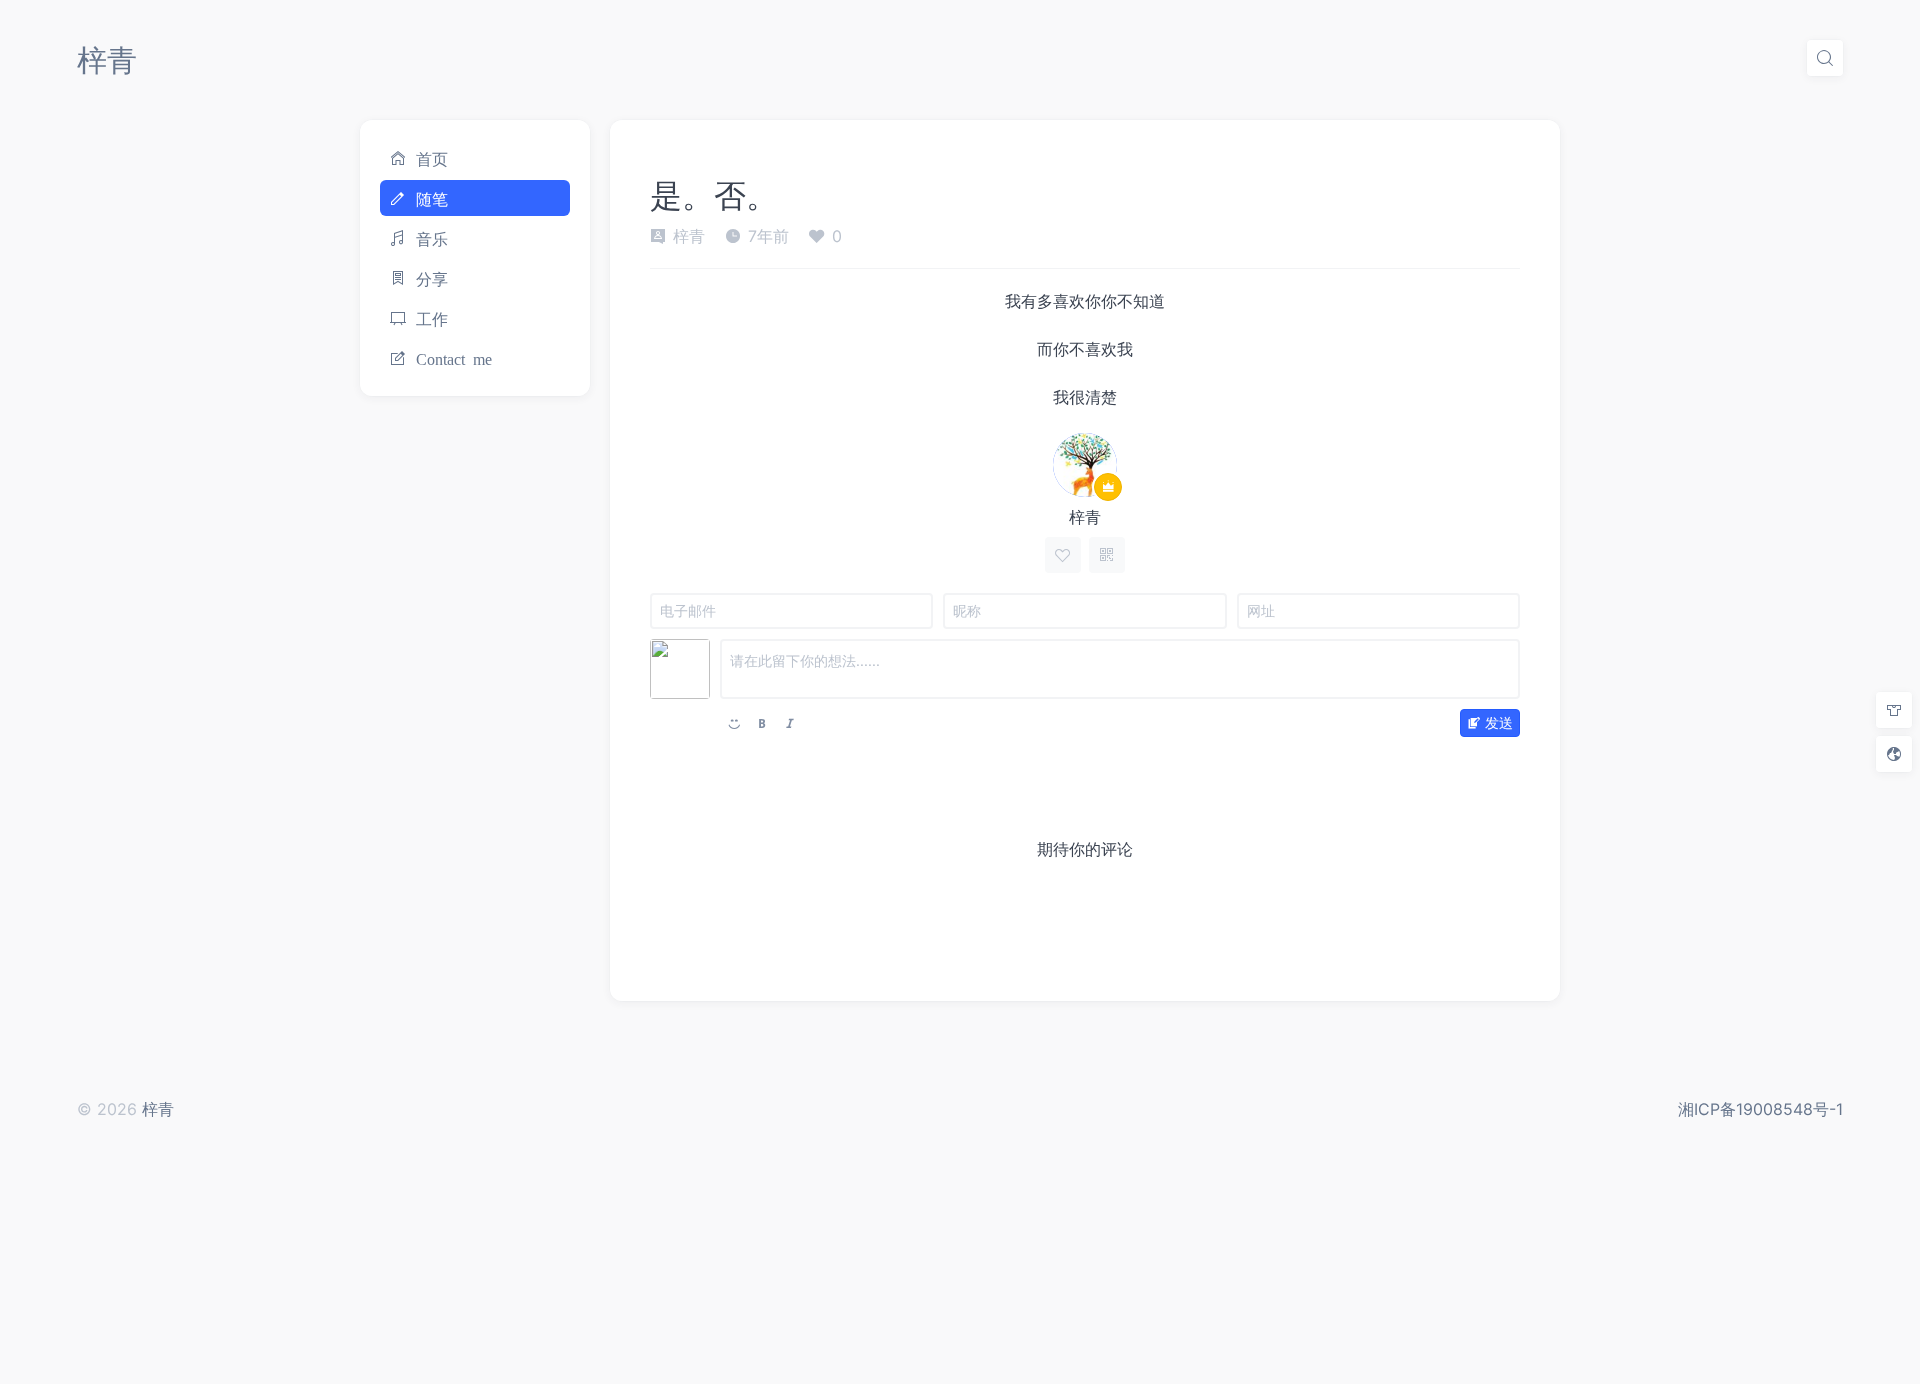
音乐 (432, 238)
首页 (432, 158)
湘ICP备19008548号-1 (1760, 1109)
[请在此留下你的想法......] (1120, 669)
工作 (432, 318)
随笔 (432, 198)
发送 (1499, 722)
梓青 (107, 60)
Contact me (454, 358)
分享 (432, 278)
